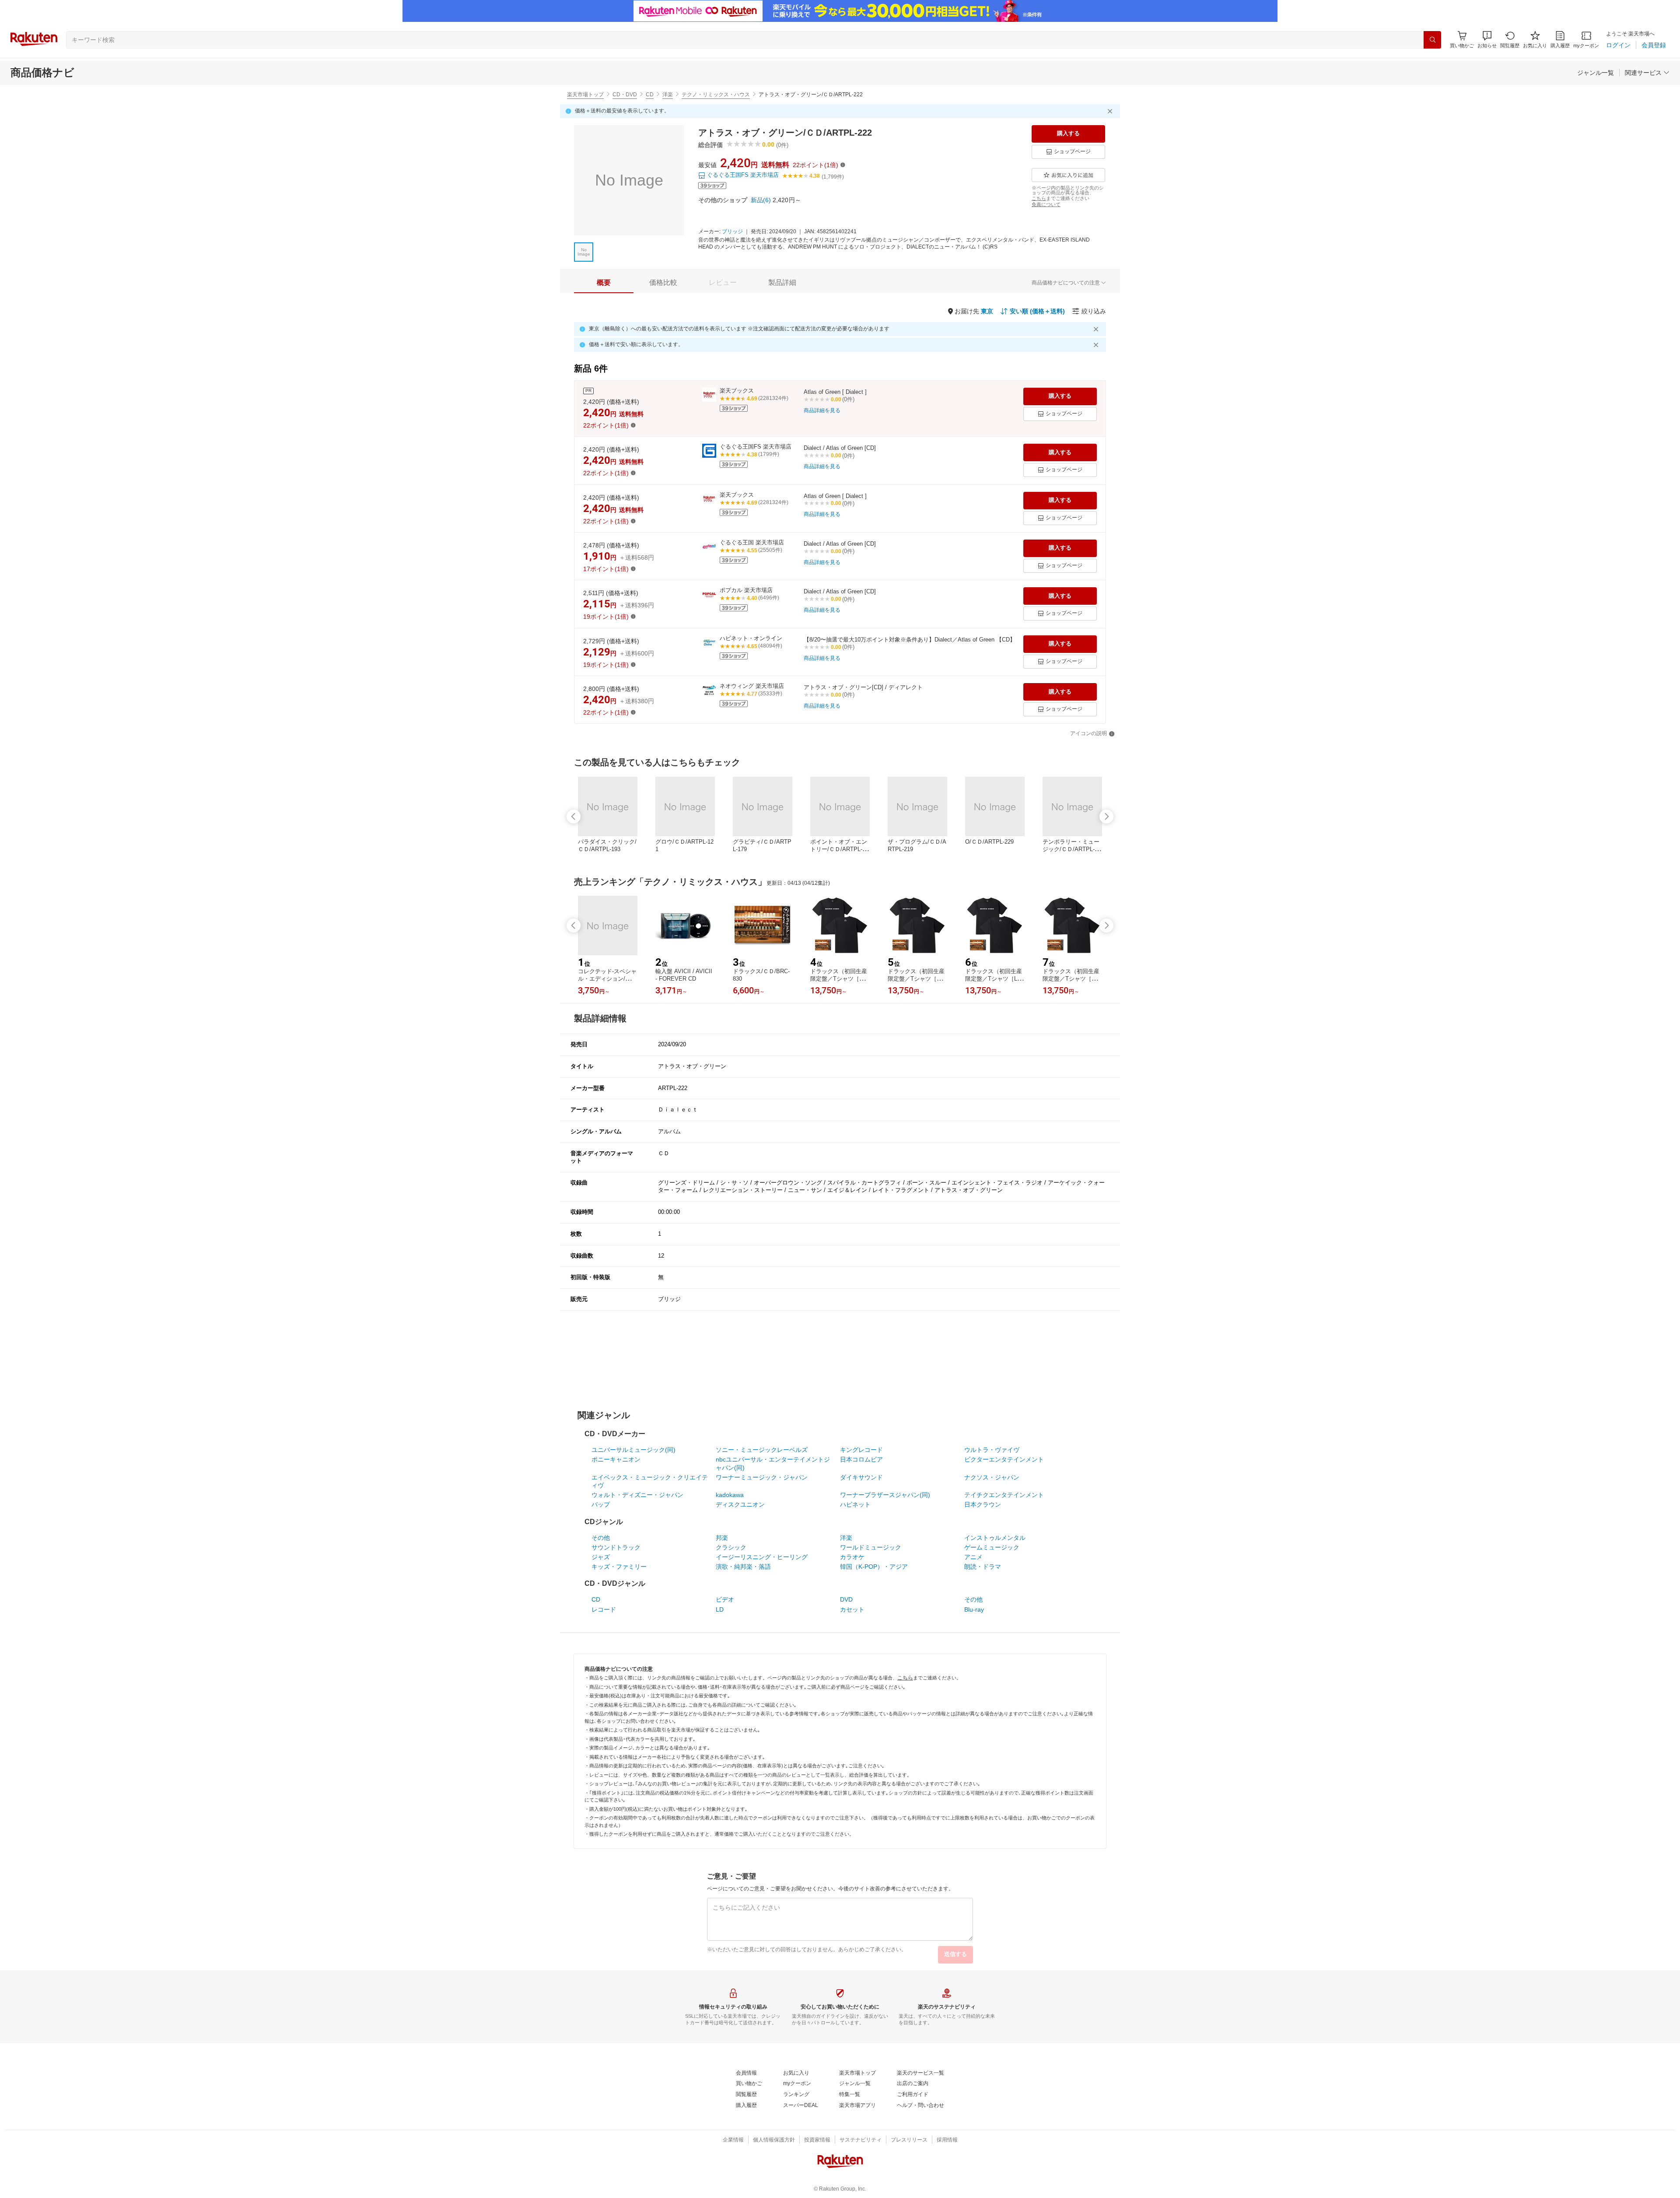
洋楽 (668, 95)
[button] (1487, 40)
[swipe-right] (1106, 817)
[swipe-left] (574, 817)
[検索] (1432, 40)
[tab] (604, 283)
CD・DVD (625, 95)
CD (650, 95)
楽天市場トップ (585, 95)
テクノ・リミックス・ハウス (716, 95)
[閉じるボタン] (1111, 111)
